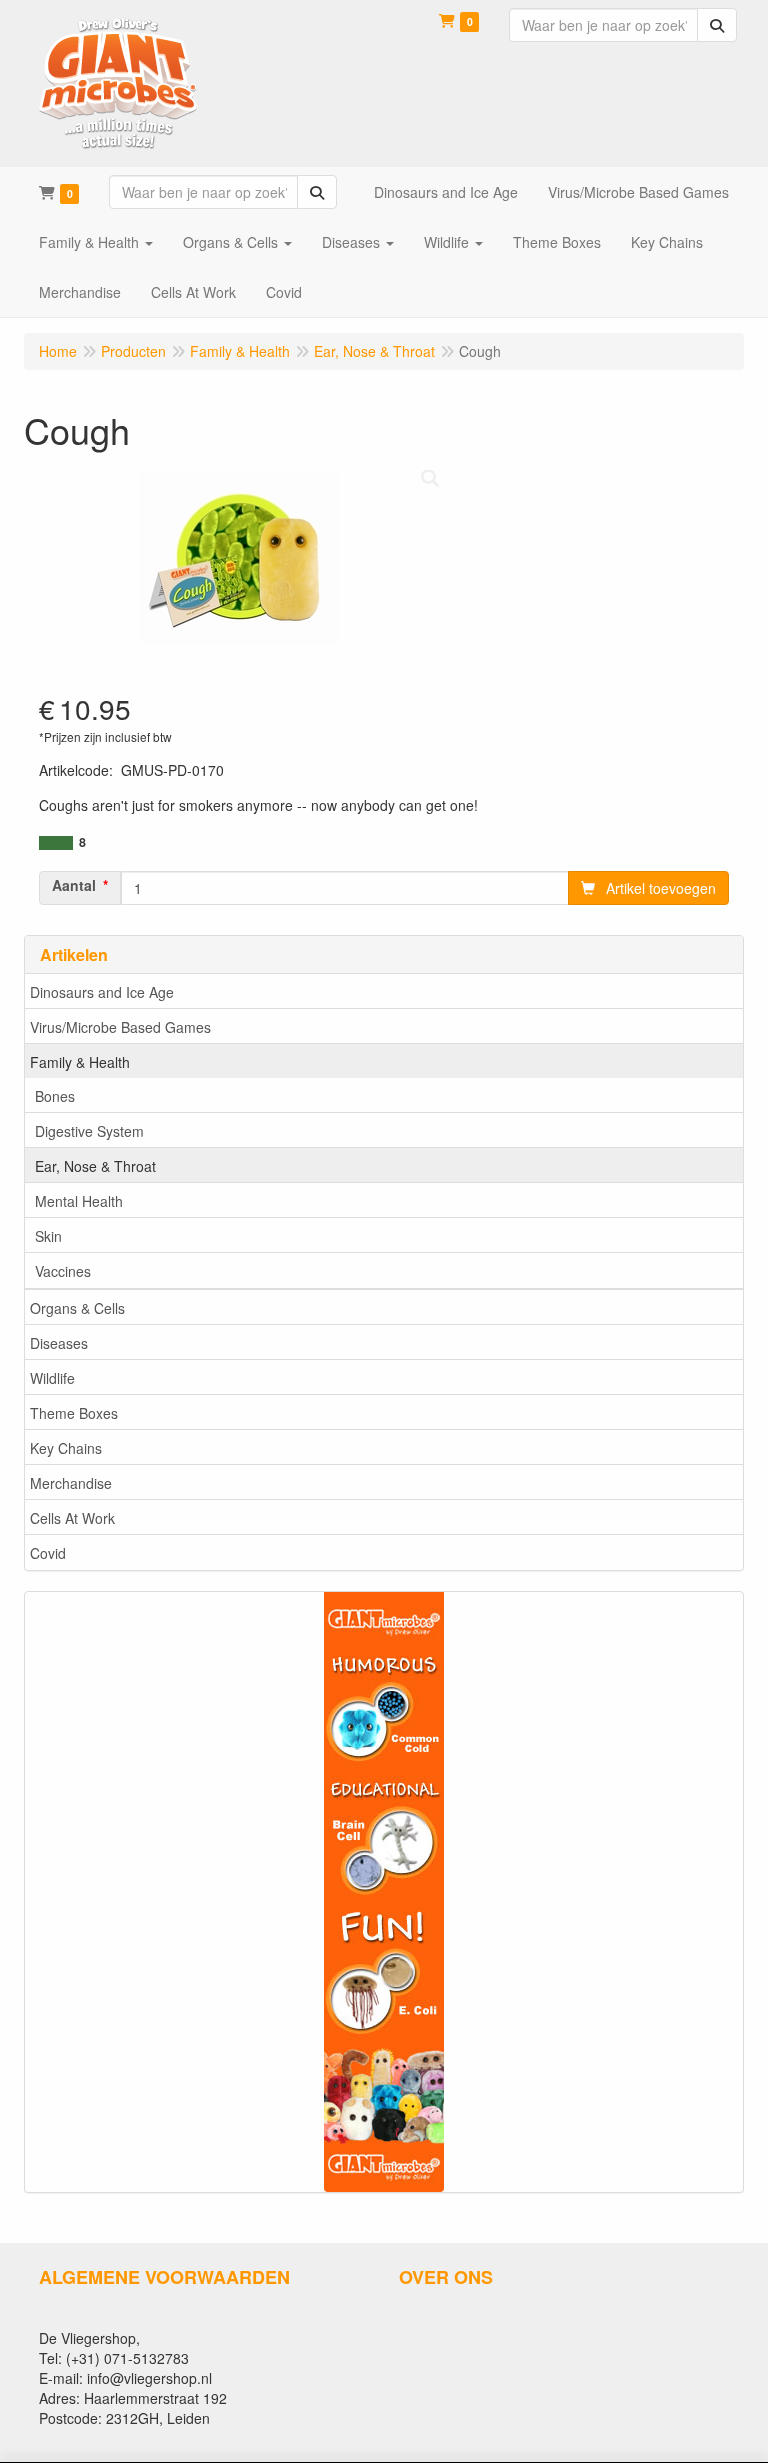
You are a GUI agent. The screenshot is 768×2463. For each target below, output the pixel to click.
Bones (55, 1096)
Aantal (74, 885)
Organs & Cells (77, 1308)
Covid (48, 1553)
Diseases (59, 1343)
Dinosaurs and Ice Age (102, 992)
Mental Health (79, 1201)
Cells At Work (72, 1518)
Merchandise (71, 1483)
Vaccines (63, 1271)
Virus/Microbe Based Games (120, 1027)
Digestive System (89, 1131)
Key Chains (66, 1448)
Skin (48, 1236)
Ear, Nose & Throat (95, 1166)
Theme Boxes (74, 1413)
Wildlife (52, 1378)
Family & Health (80, 1062)
